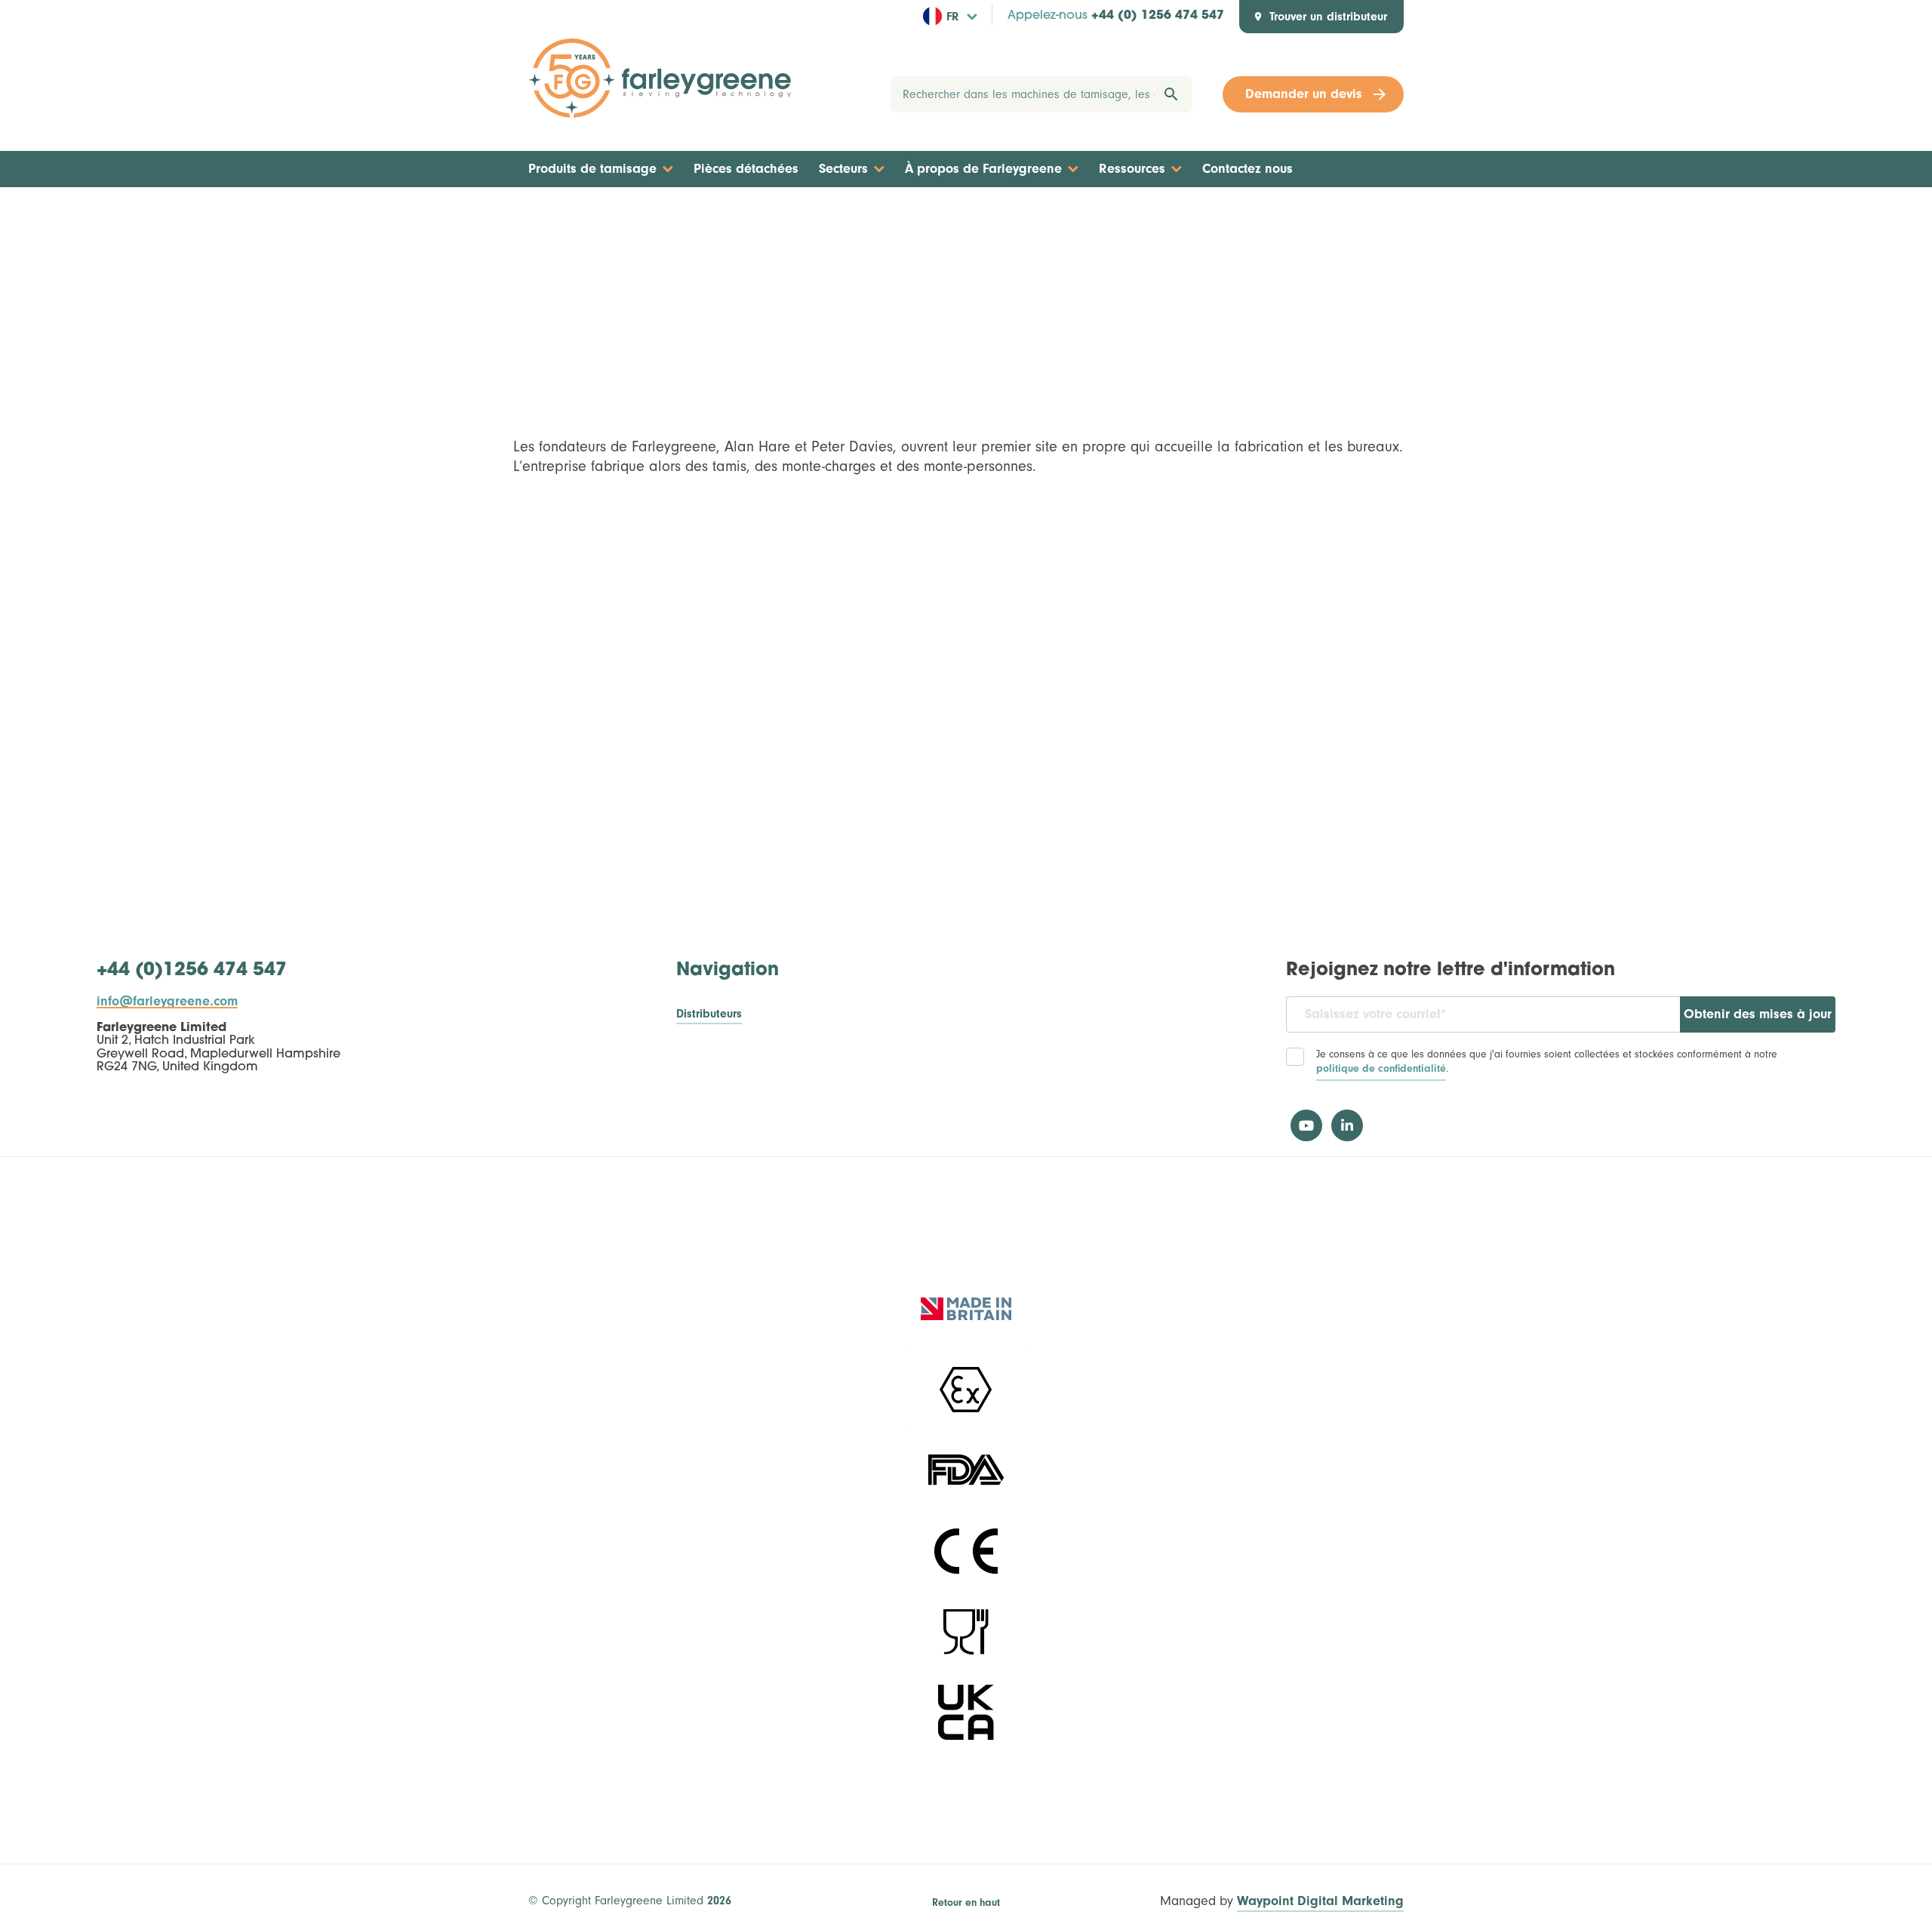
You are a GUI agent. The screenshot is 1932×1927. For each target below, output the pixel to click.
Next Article (1359, 216)
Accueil (957, 216)
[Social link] (1306, 1125)
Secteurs (843, 169)
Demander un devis (1304, 94)
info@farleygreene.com (167, 1002)
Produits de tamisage (592, 169)
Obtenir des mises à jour (1758, 1014)
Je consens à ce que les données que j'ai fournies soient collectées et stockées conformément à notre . (1547, 1062)
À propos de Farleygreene (983, 169)
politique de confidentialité (1381, 1069)
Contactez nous (1247, 169)
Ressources (1132, 169)
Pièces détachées (746, 169)
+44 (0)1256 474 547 (192, 971)
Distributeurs (709, 1014)
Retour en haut (966, 1903)
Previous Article (582, 216)
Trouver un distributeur (1328, 17)
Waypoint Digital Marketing (1320, 1902)
